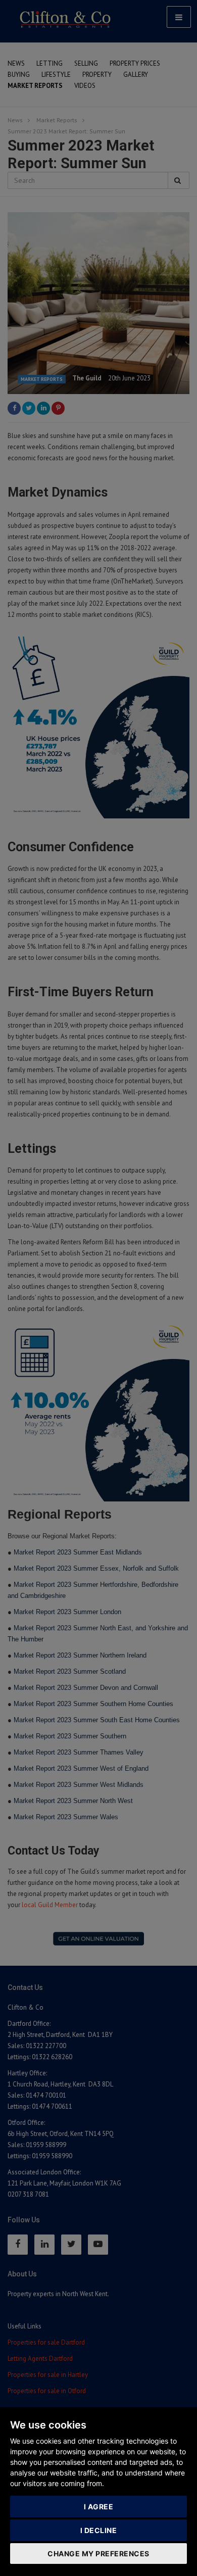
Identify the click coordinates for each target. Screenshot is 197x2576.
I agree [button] (99, 2507)
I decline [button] (99, 2530)
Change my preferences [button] (98, 2554)
